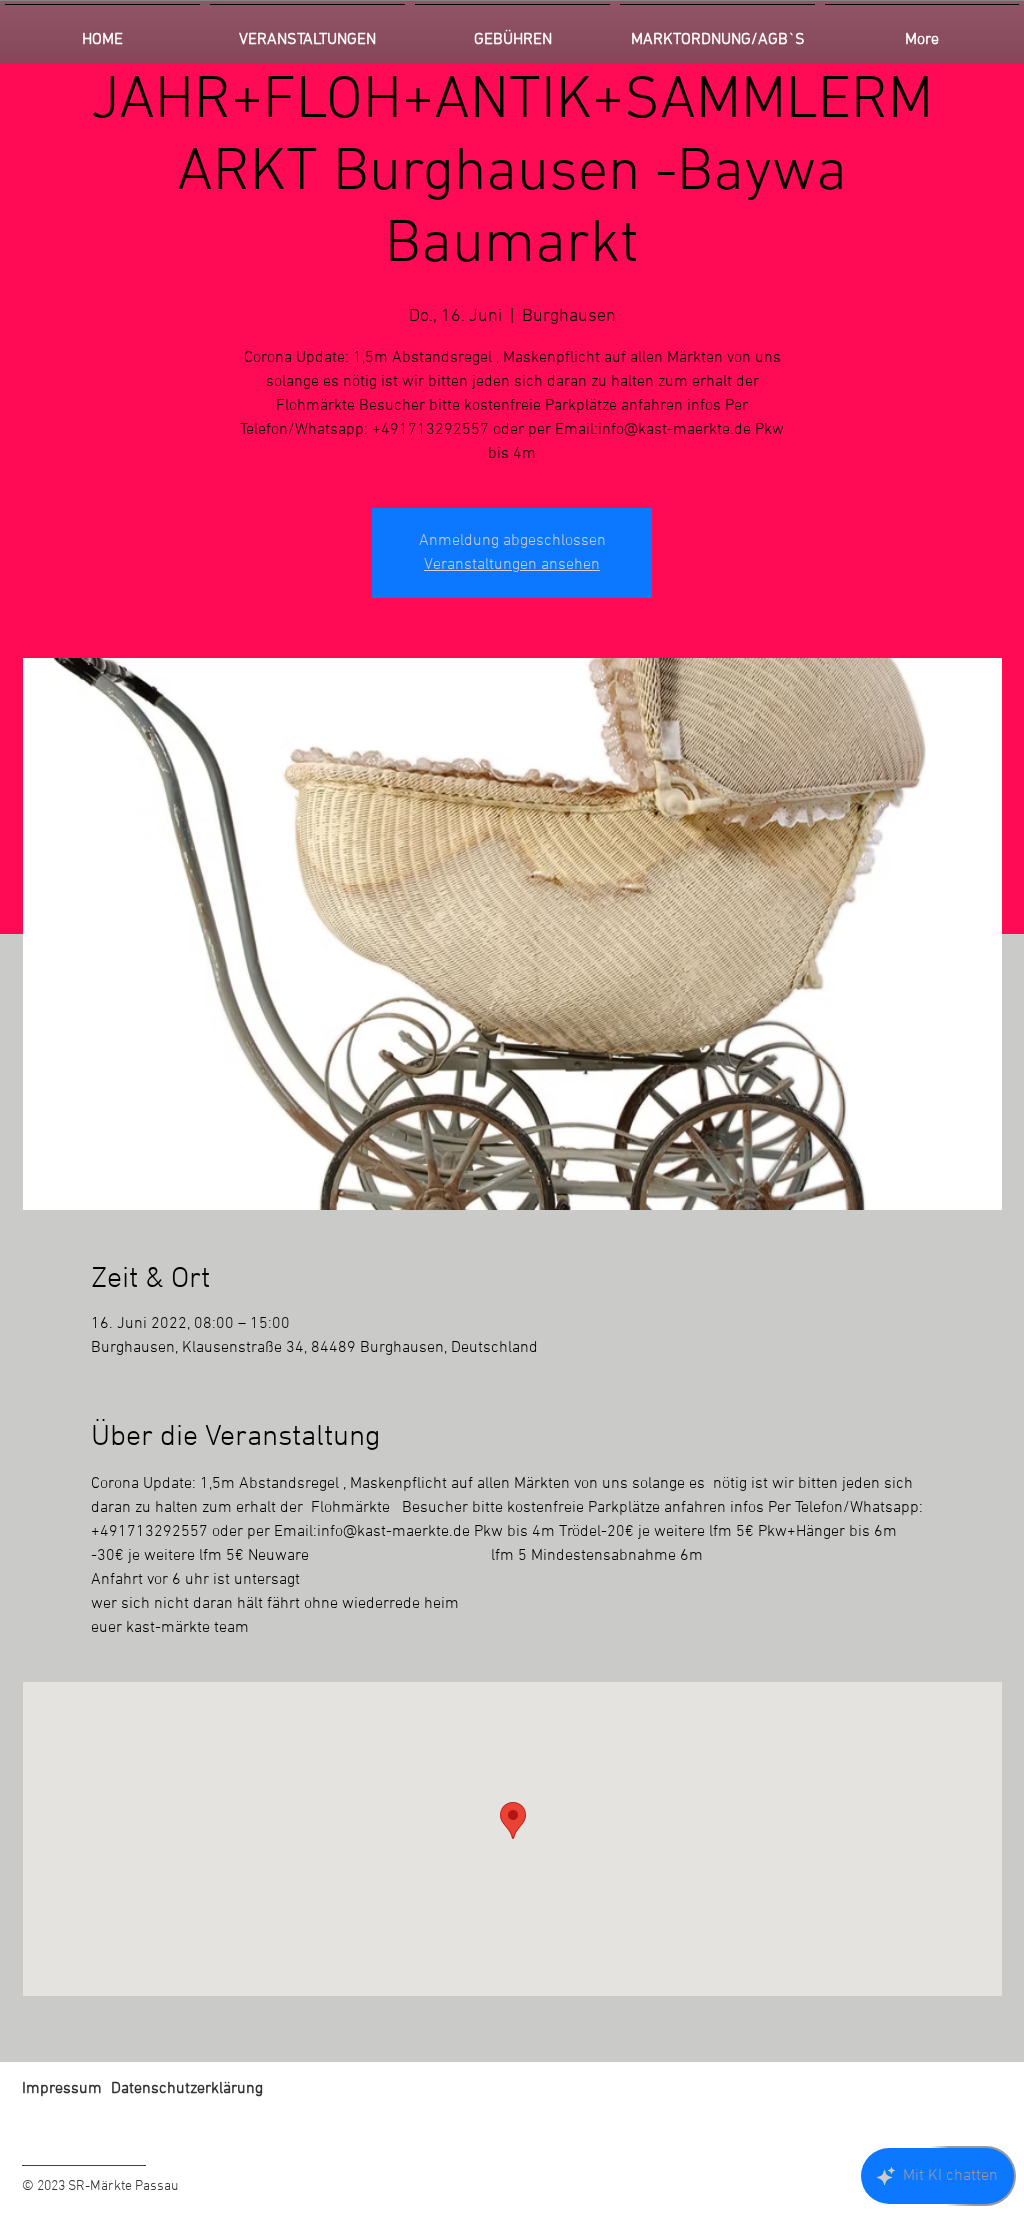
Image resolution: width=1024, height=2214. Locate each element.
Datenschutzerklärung (187, 2089)
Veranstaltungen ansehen (512, 565)
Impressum (62, 2089)
